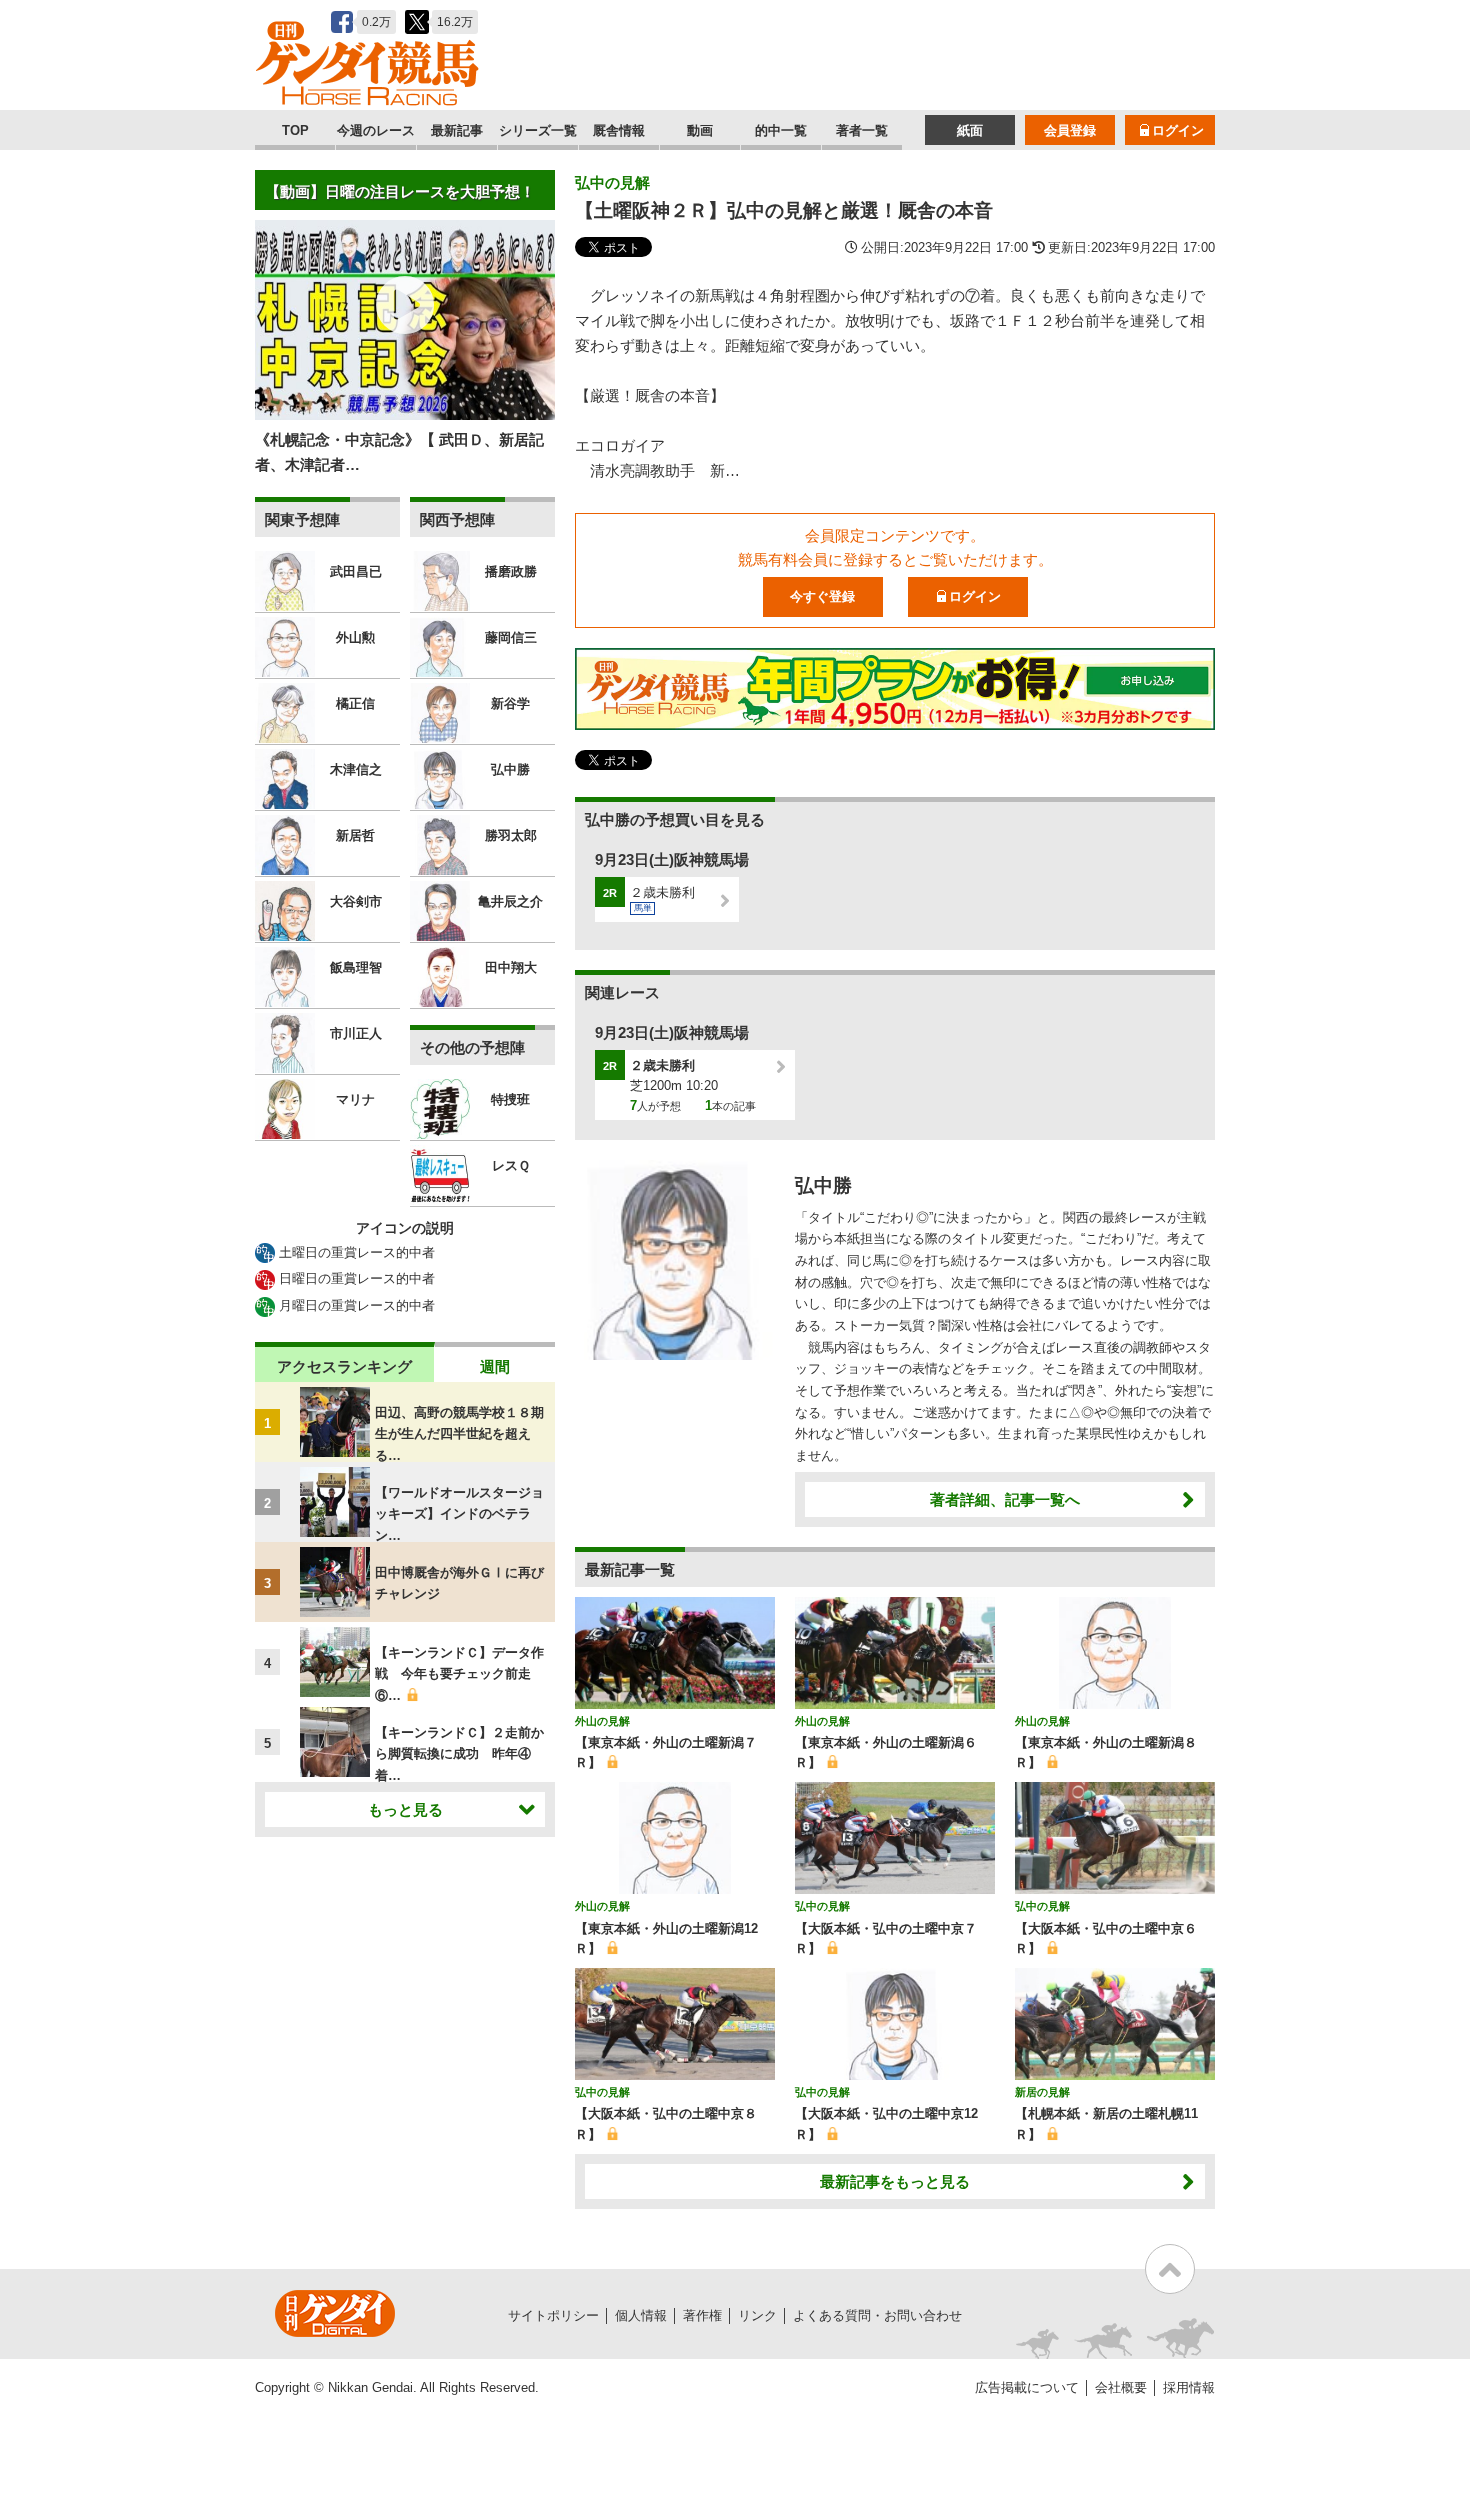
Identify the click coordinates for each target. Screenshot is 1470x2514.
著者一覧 (862, 130)
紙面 (970, 130)
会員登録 (1070, 130)
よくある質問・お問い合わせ (877, 2315)
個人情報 (641, 2315)
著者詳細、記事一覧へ (1005, 1499)
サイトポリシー (553, 2315)
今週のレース (376, 130)
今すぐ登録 (822, 596)
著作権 (702, 2315)
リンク (757, 2315)
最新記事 (457, 130)
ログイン (1178, 130)
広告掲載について (1027, 2387)
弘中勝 (823, 1185)
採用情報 (1189, 2387)
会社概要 (1121, 2387)
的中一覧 (781, 130)
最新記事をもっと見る (895, 2181)
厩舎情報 (619, 130)
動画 (700, 130)
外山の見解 (602, 1721)
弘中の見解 (612, 182)
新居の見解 (1042, 2092)
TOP (295, 130)
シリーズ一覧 (538, 130)
